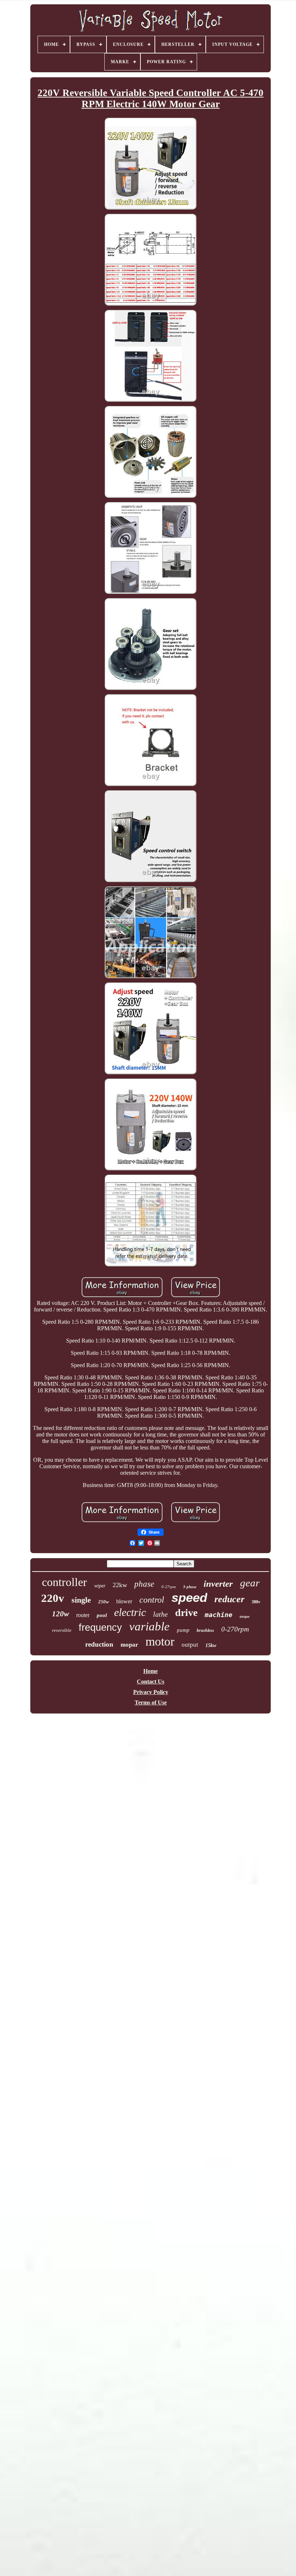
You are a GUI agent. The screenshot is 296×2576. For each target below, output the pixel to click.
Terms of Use (151, 1702)
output (190, 1645)
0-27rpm (169, 1587)
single (81, 1600)
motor (160, 1641)
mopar (129, 1645)
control (152, 1600)
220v (53, 1598)
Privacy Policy (151, 1692)
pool (102, 1615)
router (83, 1615)
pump (183, 1630)
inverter (218, 1584)
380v (256, 1602)
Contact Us (151, 1682)
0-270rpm (235, 1629)
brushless (205, 1630)
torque (245, 1617)
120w (60, 1614)
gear (250, 1583)
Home (151, 1671)
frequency (100, 1628)
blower (124, 1601)
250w (104, 1602)
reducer (229, 1599)
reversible (62, 1630)
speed (189, 1597)
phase (144, 1584)
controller (64, 1582)
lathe (160, 1614)
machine (219, 1615)
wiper (100, 1586)
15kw (211, 1645)
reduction (99, 1644)
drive (186, 1613)
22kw (120, 1585)
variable (149, 1626)
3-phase (190, 1587)
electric (130, 1612)
